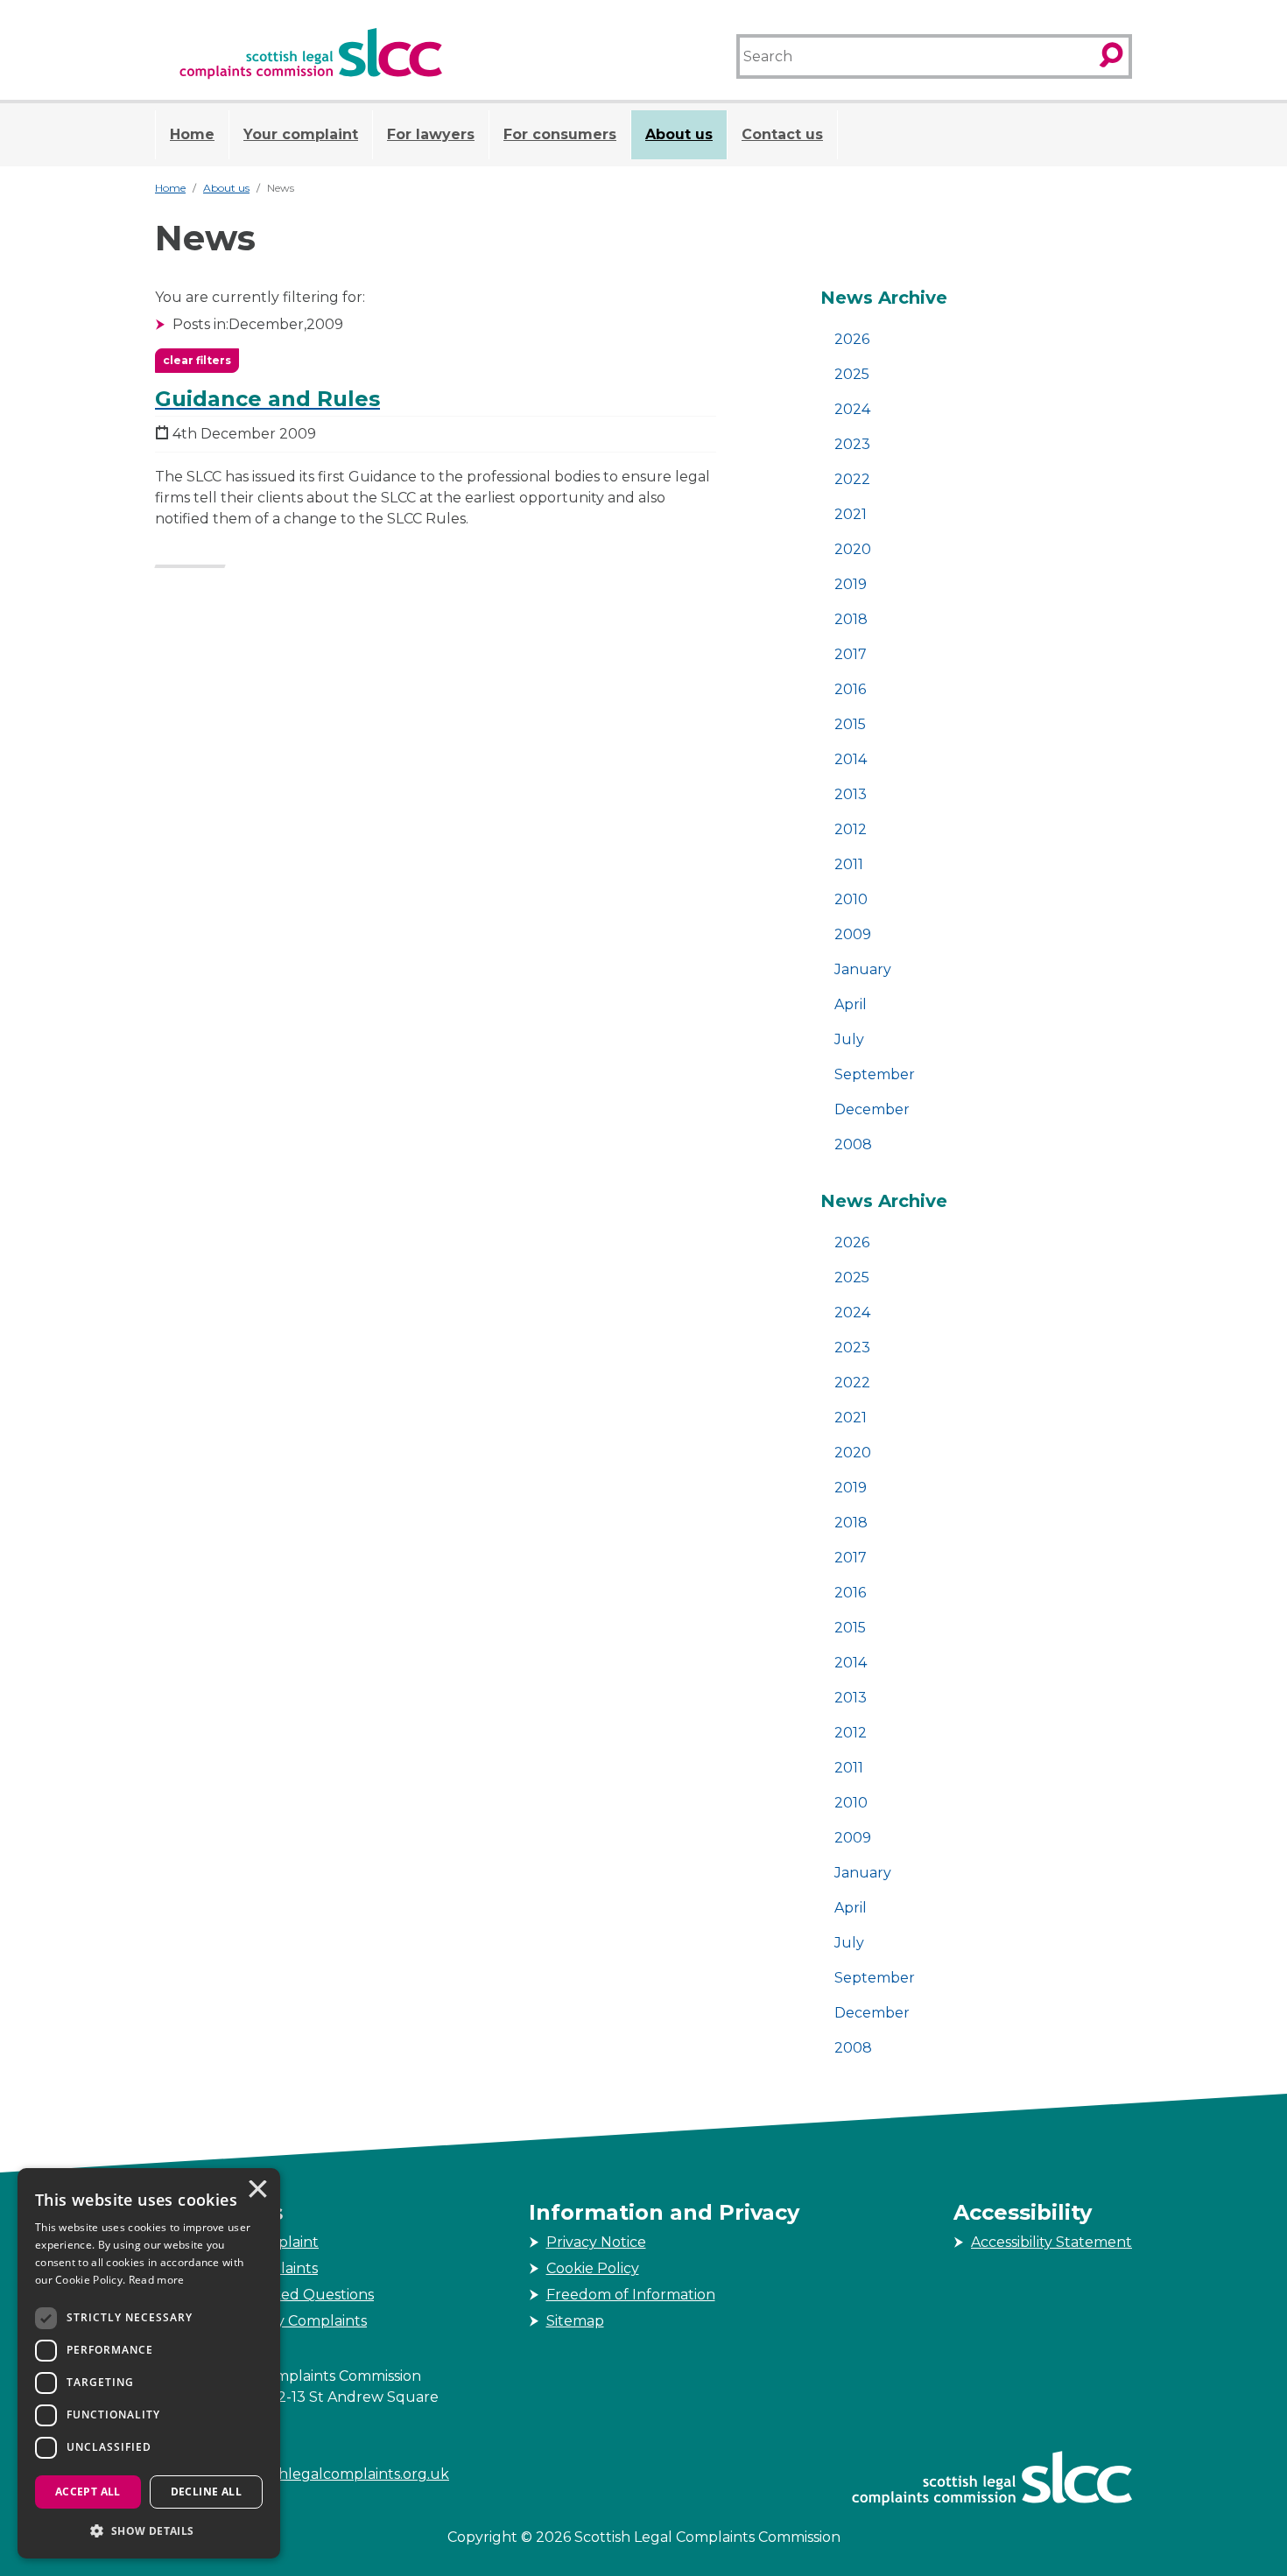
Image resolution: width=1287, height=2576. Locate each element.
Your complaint (301, 134)
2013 (851, 794)
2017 (851, 654)
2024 (852, 409)
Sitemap (575, 2321)
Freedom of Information (631, 2295)
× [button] (257, 2191)
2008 (853, 1144)
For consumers (560, 134)
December (872, 1109)
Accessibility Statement (1051, 2242)
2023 (852, 444)
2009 (853, 934)
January (863, 969)
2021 (851, 514)
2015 (850, 724)
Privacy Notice (596, 2242)
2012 (851, 829)
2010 (851, 899)
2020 (853, 549)
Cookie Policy (593, 2268)
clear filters (197, 360)
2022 (852, 479)
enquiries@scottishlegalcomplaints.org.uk (302, 2474)
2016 (850, 689)
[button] (149, 2530)
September (875, 1074)
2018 (851, 619)
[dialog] (149, 2363)
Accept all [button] (88, 2492)
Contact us (782, 134)
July (849, 1039)
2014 (851, 759)
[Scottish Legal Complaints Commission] (311, 54)
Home (192, 134)
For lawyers (431, 134)
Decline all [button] (206, 2492)
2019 (851, 584)
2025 (852, 374)
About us (679, 134)
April (851, 1004)
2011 (849, 864)
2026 (852, 339)
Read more (157, 2280)
